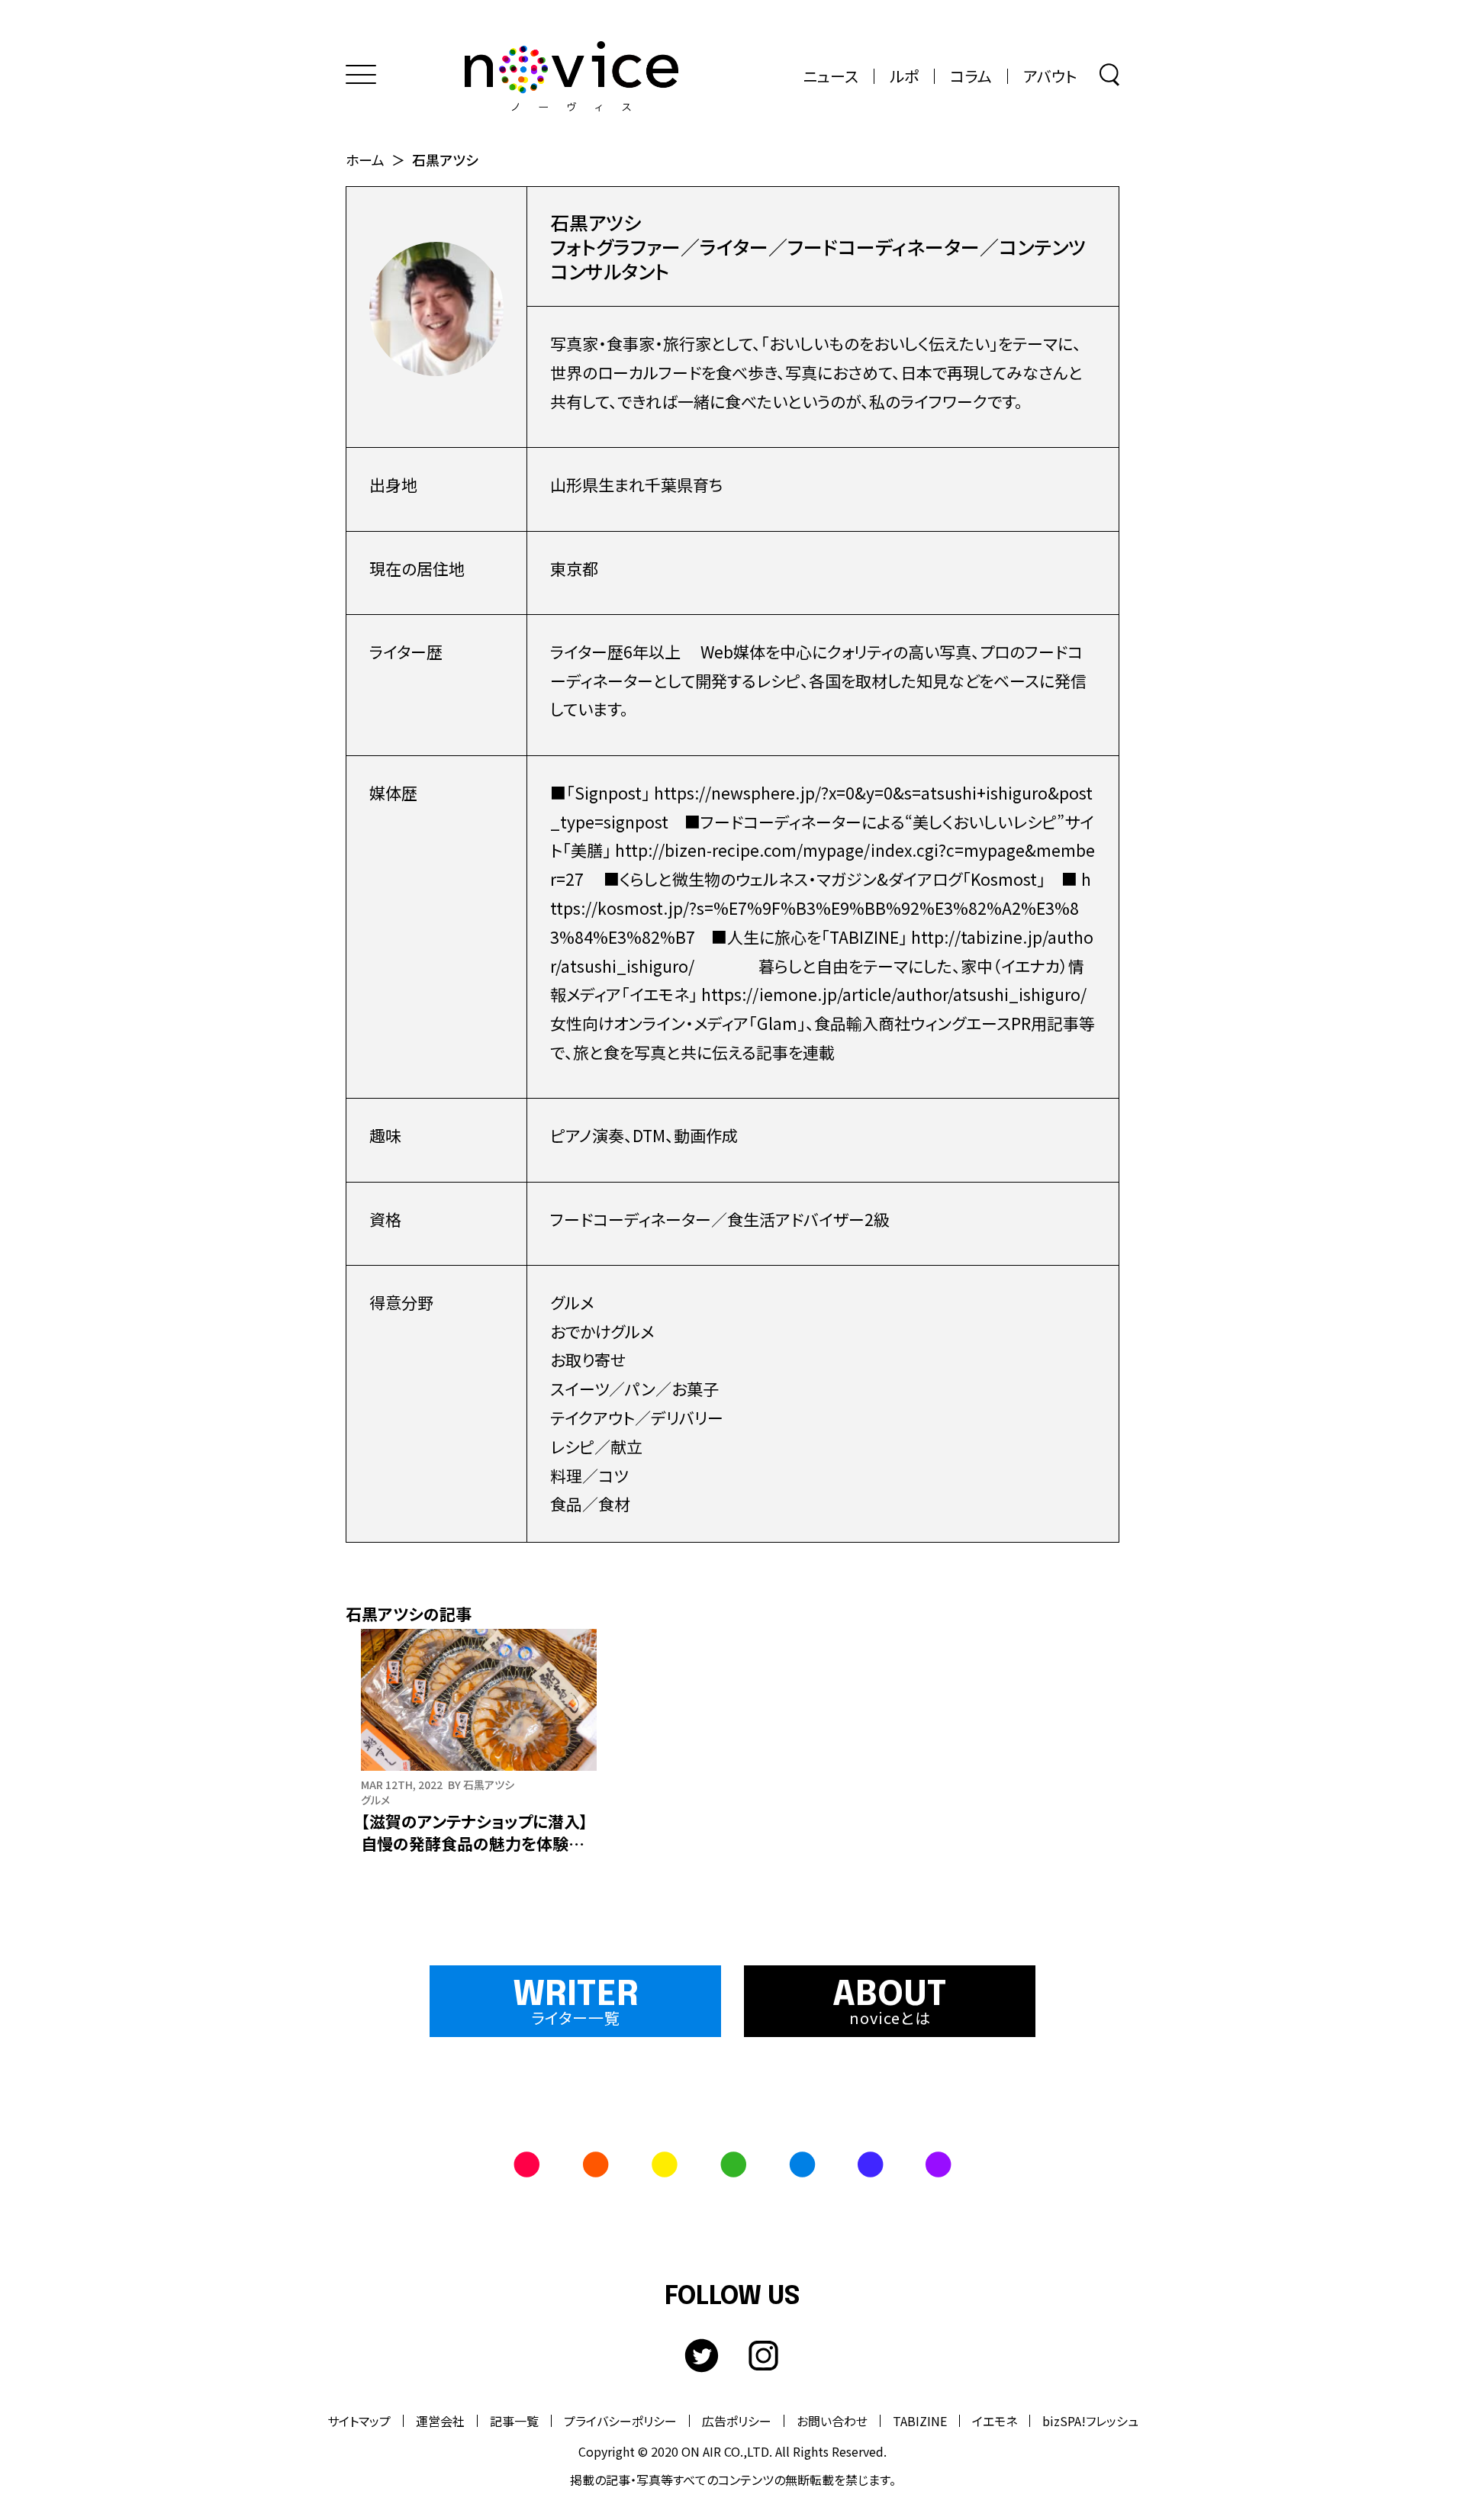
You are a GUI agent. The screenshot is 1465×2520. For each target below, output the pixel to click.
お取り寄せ (588, 1360)
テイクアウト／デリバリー (637, 1418)
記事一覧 (514, 2421)
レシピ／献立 (596, 1447)
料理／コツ (589, 1476)
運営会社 (440, 2421)
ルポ (904, 76)
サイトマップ (359, 2421)
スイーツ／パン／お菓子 (634, 1389)
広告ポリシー (737, 2421)
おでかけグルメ (602, 1331)
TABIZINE (920, 2421)
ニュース (831, 76)
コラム (971, 76)
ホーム (365, 159)
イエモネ (995, 2421)
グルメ (572, 1302)
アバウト (1050, 76)
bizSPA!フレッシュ (1090, 2421)
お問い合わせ (832, 2421)
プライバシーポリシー (620, 2421)
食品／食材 (590, 1504)
